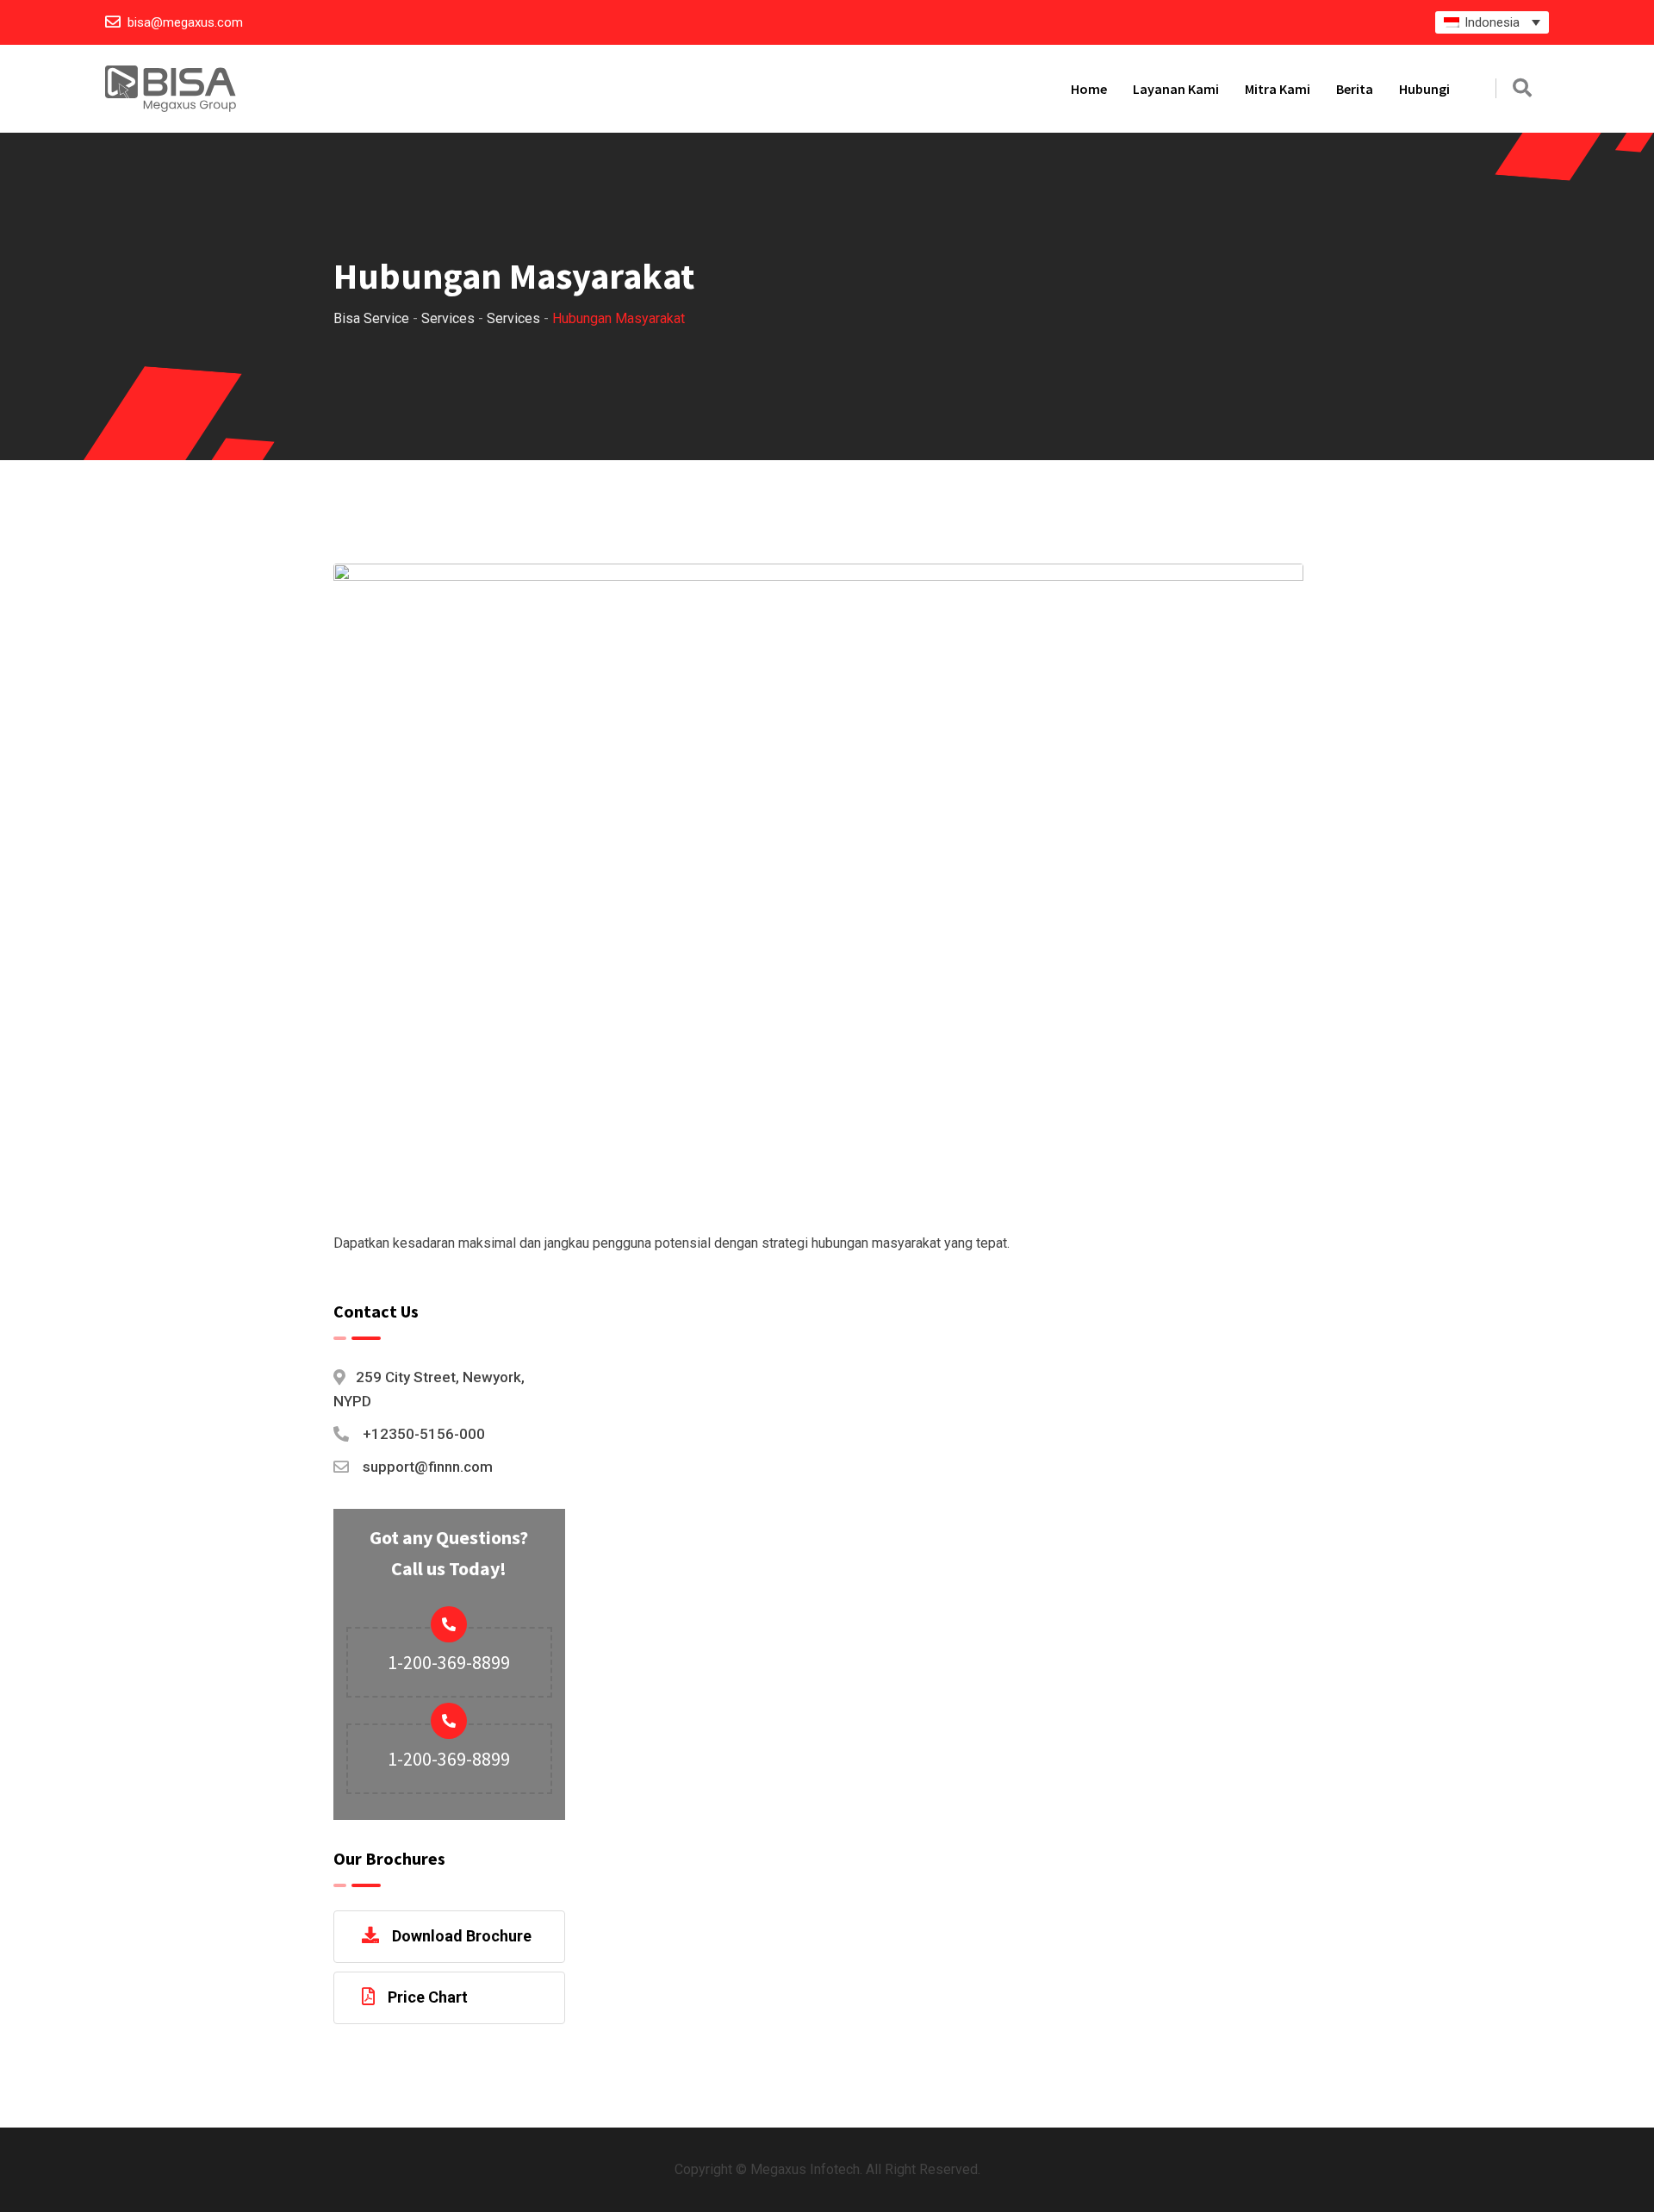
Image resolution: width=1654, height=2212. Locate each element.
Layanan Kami (1176, 89)
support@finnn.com (428, 1467)
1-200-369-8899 (449, 1662)
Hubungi (1424, 89)
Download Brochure (462, 1936)
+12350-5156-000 (424, 1434)
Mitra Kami (1278, 89)
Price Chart (428, 1997)
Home (1089, 89)
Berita (1355, 89)
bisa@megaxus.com (185, 22)
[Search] (1522, 88)
